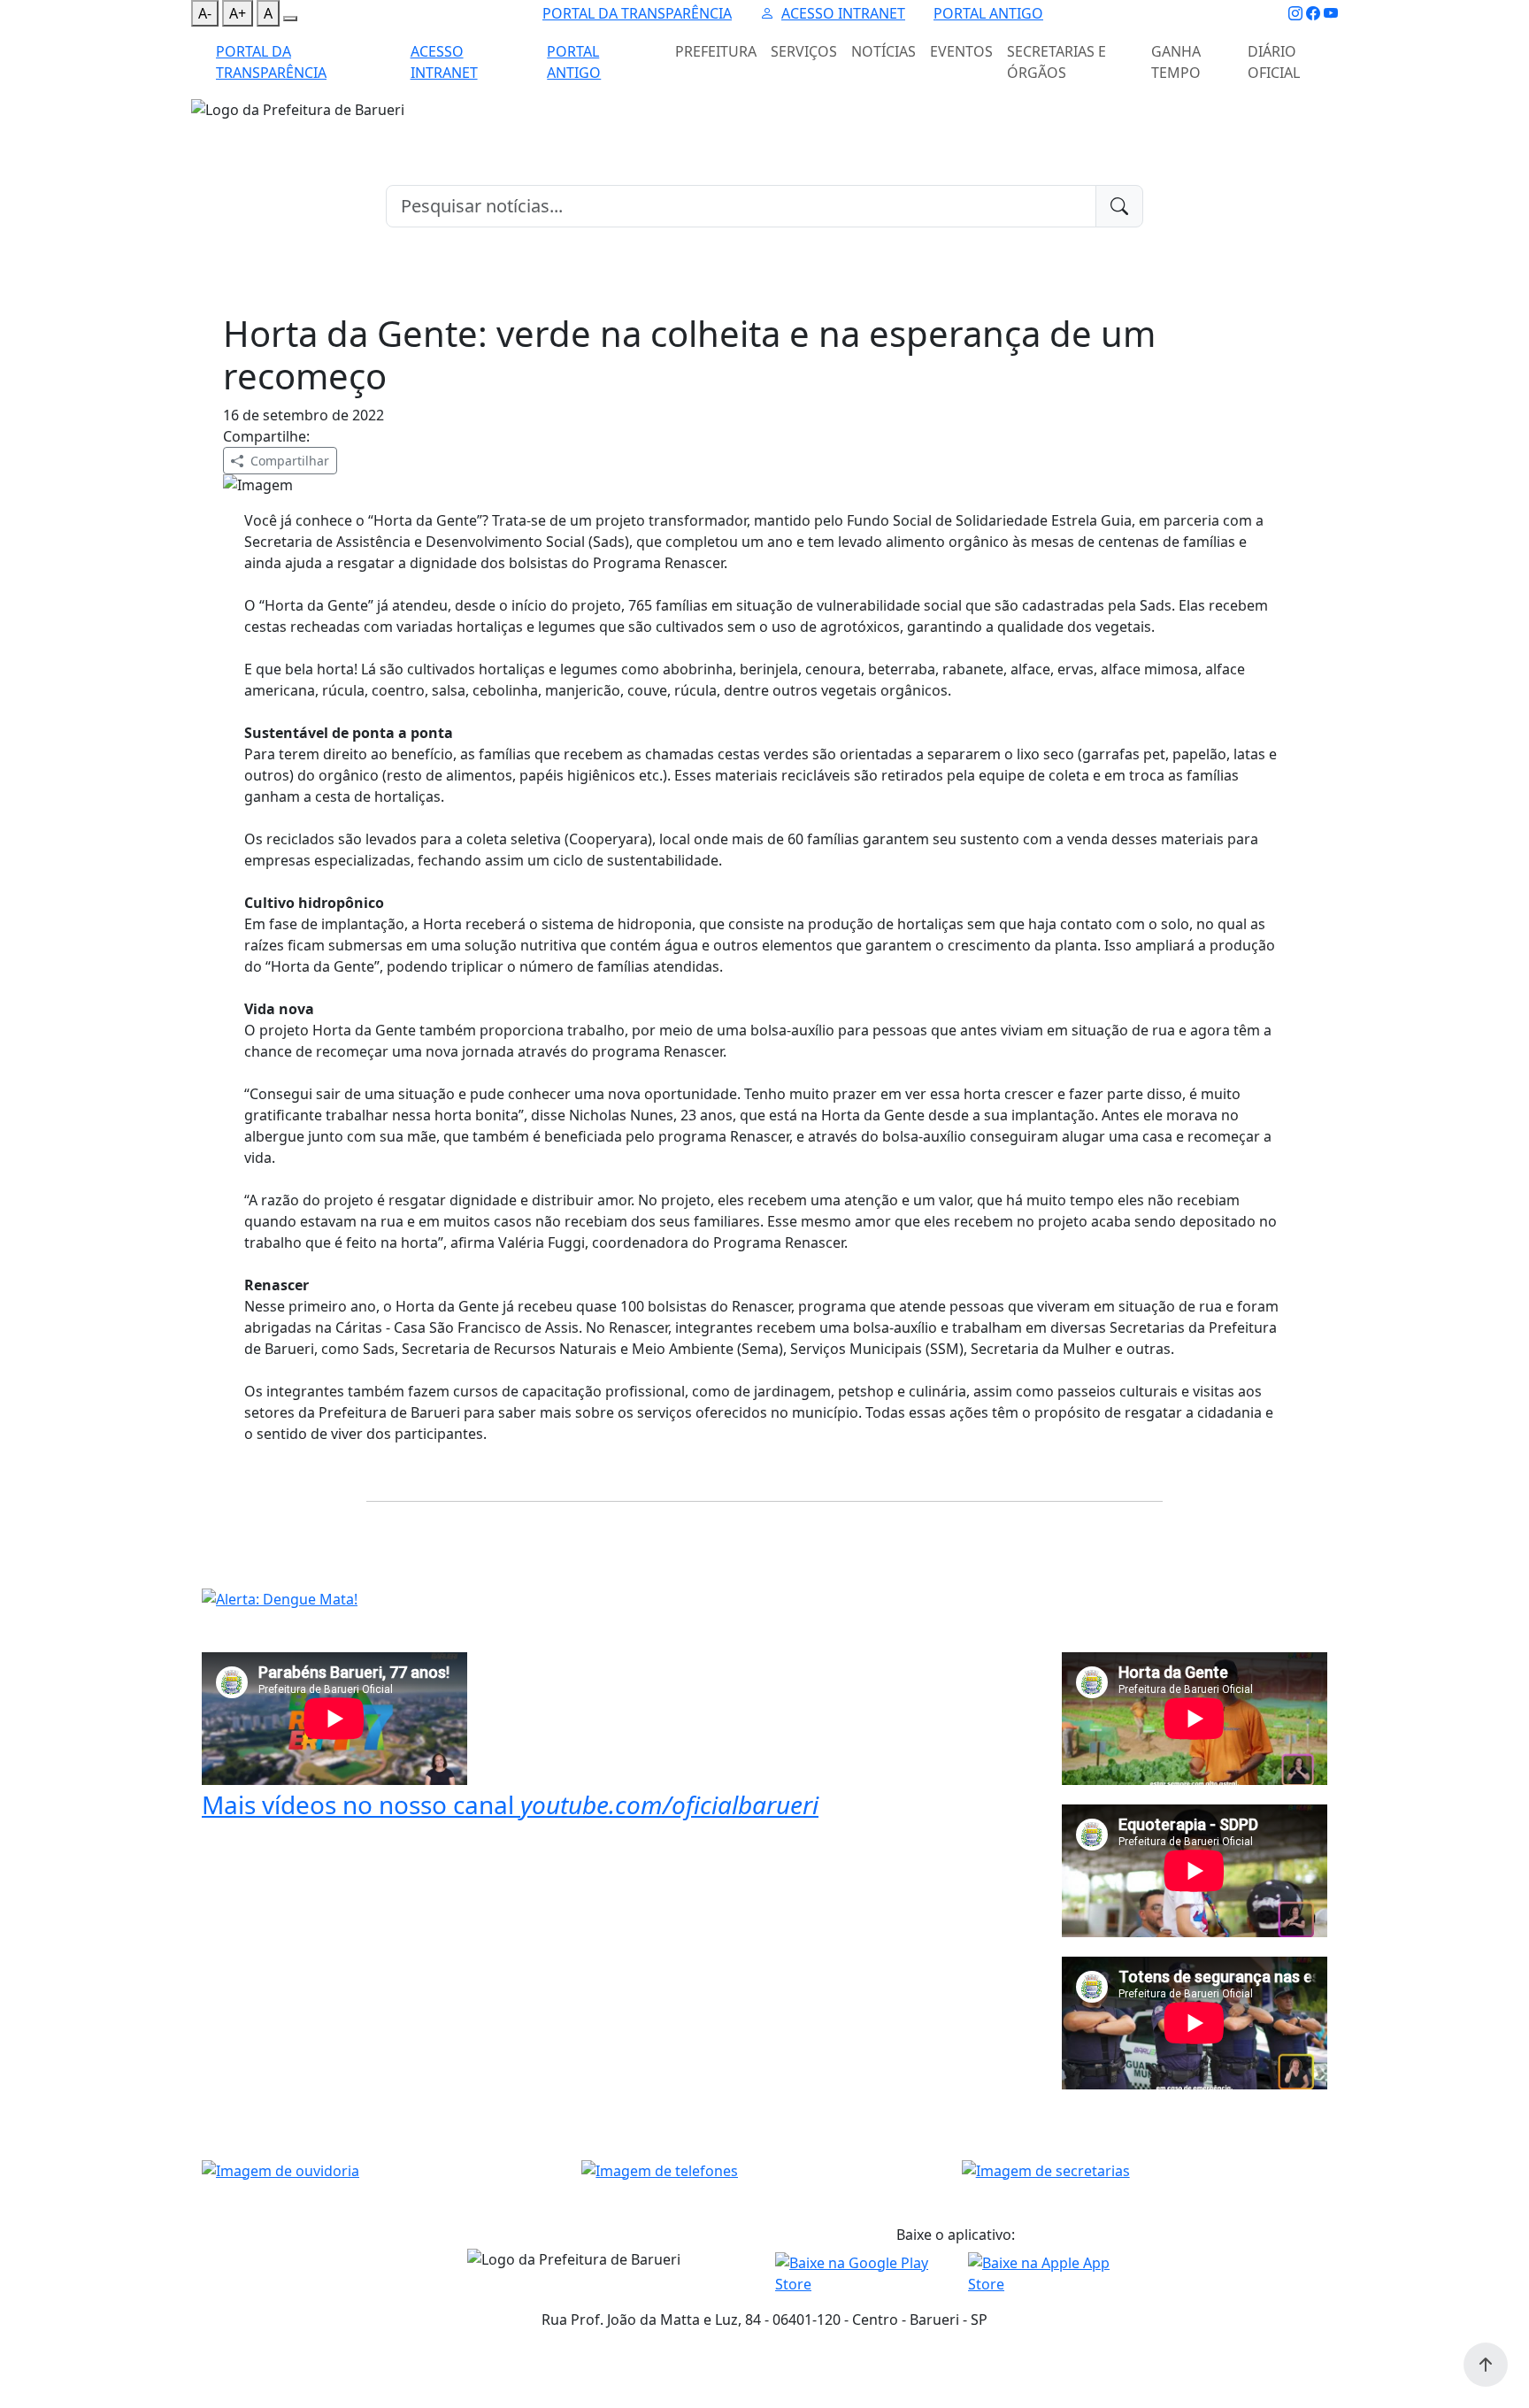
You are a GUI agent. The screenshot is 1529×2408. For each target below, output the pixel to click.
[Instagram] (1295, 13)
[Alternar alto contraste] (290, 19)
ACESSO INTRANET (843, 13)
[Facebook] (1313, 13)
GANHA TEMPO (1176, 62)
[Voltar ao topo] (1486, 2365)
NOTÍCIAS (884, 51)
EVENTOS (961, 51)
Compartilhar (290, 461)
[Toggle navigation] (202, 132)
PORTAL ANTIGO (988, 13)
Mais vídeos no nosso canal (510, 1804)
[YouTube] (1331, 13)
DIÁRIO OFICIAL (1274, 62)
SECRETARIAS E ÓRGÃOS (1056, 62)
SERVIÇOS (804, 51)
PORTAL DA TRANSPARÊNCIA (637, 13)
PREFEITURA (716, 51)
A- (205, 13)
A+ (238, 13)
